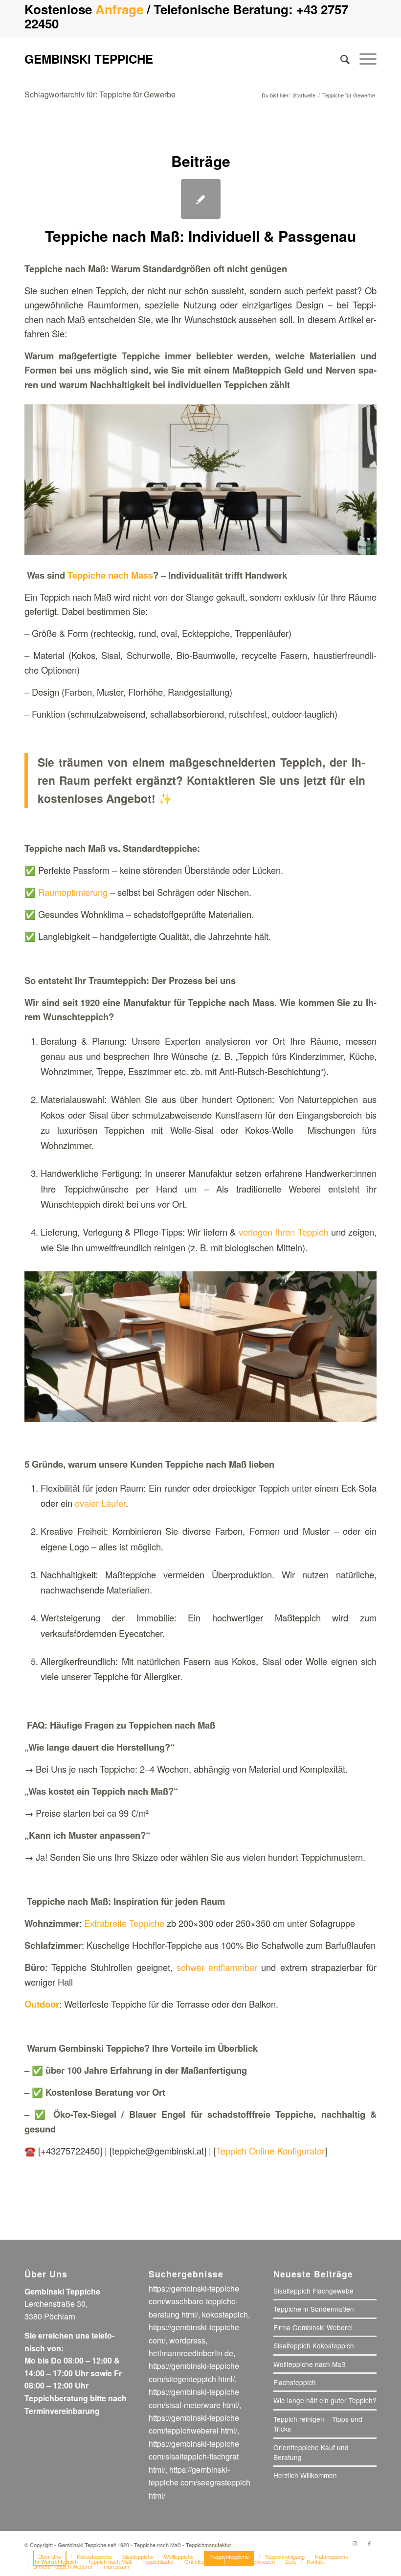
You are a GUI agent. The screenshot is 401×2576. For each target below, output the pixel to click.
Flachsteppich (295, 2382)
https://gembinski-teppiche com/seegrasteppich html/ (200, 2482)
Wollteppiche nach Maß (309, 2364)
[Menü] (363, 59)
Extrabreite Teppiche (124, 1923)
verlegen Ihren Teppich (283, 1232)
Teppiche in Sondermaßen (314, 2309)
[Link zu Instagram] (355, 2543)
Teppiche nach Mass (110, 575)
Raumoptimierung (73, 892)
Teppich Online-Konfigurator (270, 2151)
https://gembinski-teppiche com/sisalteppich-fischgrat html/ (194, 2457)
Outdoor (42, 2004)
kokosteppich (225, 2314)
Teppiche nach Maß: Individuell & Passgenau (200, 236)
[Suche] (340, 59)
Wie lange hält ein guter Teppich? (325, 2400)
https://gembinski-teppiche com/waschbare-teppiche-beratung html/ (194, 2301)
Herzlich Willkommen (305, 2475)
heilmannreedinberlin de (191, 2353)
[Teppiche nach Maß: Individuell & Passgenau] (201, 199)
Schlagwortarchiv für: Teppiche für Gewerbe (100, 94)
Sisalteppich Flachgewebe (313, 2291)
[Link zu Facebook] (369, 2543)
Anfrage (119, 9)
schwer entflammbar (217, 1967)
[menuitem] (340, 59)
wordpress (187, 2340)
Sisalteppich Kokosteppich (314, 2345)
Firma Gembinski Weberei (313, 2327)
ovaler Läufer (100, 1503)
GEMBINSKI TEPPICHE (89, 59)
